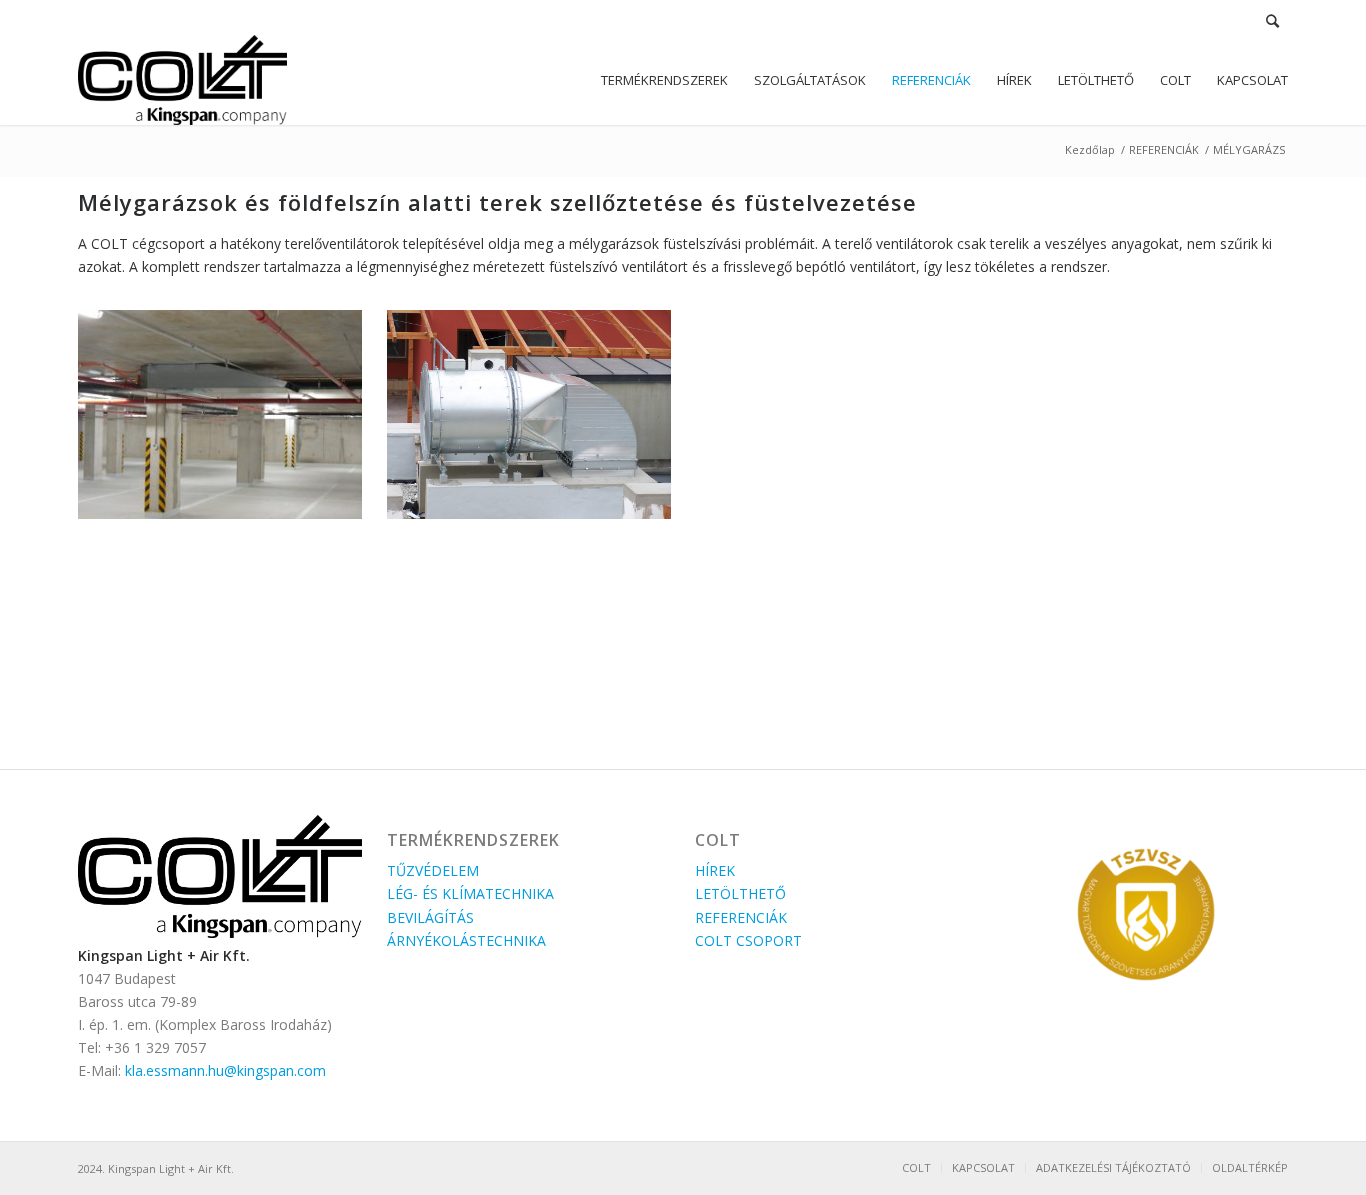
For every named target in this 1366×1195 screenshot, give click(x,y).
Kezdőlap (1090, 149)
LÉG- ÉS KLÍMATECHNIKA (470, 893)
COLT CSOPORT (748, 940)
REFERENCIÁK (1164, 149)
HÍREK (715, 870)
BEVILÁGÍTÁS (430, 917)
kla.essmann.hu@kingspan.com (225, 1070)
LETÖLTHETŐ (740, 893)
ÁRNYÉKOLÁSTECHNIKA (466, 940)
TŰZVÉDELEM (433, 870)
